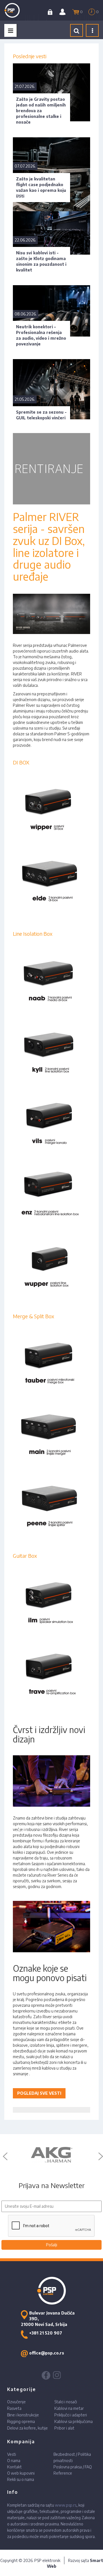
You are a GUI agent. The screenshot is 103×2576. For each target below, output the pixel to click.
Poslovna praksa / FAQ (73, 2467)
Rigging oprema (21, 2421)
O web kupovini (21, 2473)
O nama (14, 2461)
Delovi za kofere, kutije (27, 2428)
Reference (63, 2473)
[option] (51, 2155)
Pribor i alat (64, 2428)
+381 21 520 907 (46, 2333)
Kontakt (14, 2467)
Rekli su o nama (21, 2479)
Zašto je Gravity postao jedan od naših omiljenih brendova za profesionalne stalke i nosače (41, 111)
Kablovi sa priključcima (74, 2421)
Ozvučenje (16, 2402)
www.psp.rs (66, 2505)
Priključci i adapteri (71, 2415)
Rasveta (14, 2408)
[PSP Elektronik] (17, 10)
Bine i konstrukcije (23, 2415)
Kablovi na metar (69, 2408)
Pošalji (52, 2245)
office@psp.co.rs (47, 2353)
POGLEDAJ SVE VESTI (39, 2093)
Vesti (12, 2454)
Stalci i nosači (66, 2402)
